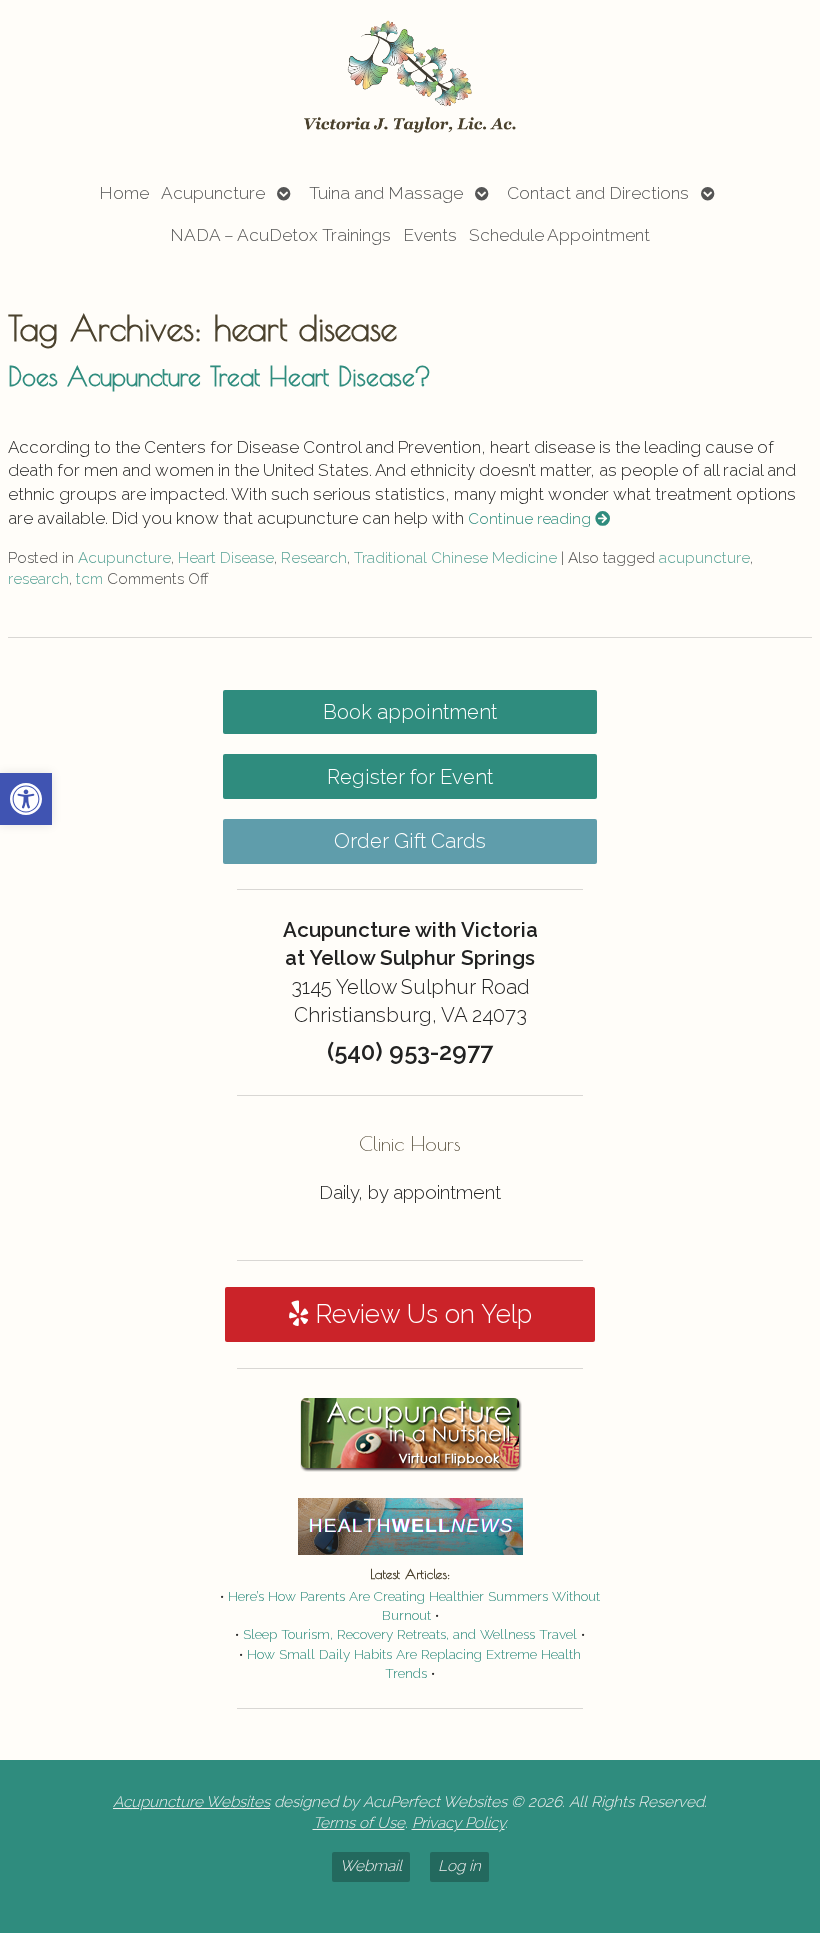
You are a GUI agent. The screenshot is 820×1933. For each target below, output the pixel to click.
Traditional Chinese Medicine (455, 558)
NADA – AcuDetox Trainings (280, 235)
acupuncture (704, 558)
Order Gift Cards (410, 841)
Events (430, 235)
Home (124, 193)
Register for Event (410, 777)
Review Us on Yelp (420, 1314)
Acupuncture (213, 193)
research (38, 579)
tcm (89, 579)
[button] (26, 799)
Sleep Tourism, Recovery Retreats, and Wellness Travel (410, 1634)
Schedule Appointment (559, 235)
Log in (459, 1866)
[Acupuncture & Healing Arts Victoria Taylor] (410, 78)
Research (314, 558)
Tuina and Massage (386, 193)
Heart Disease (226, 558)
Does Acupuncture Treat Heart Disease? (219, 376)
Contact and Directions (598, 193)
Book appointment (410, 712)
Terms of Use (359, 1823)
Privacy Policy (458, 1823)
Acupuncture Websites (191, 1802)
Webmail (371, 1866)
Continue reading (531, 519)
